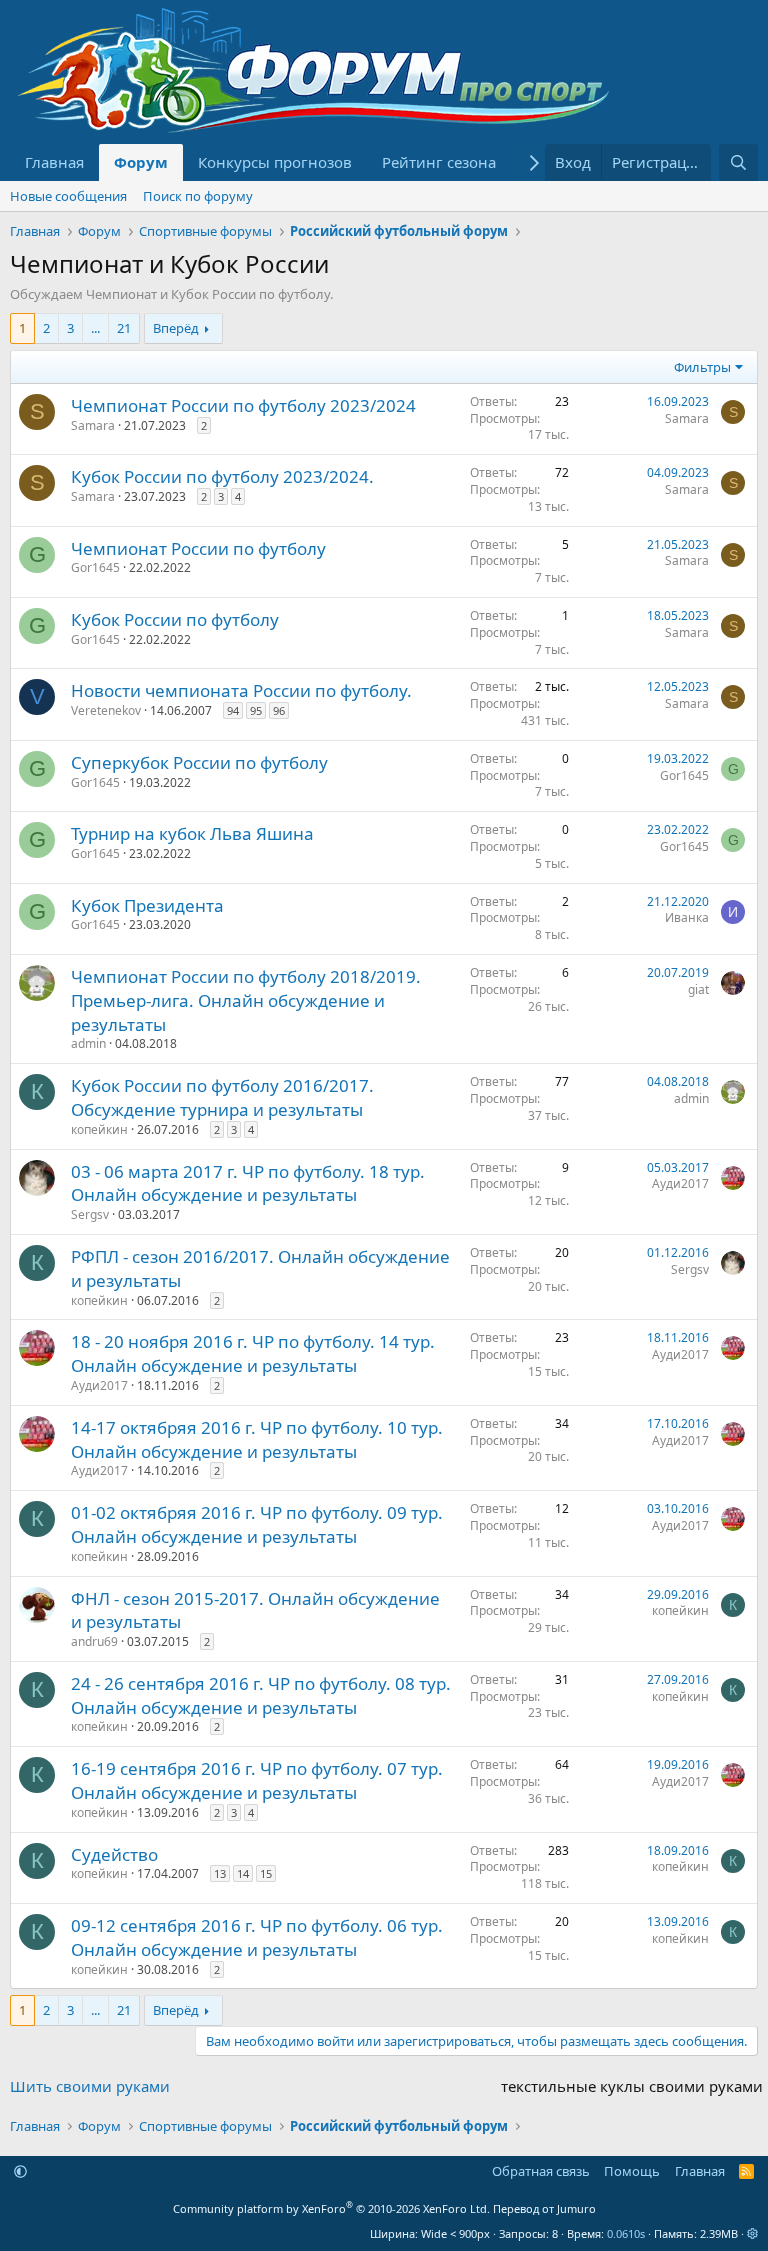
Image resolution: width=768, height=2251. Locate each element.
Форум (141, 162)
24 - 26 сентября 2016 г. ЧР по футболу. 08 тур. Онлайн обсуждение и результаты (261, 1695)
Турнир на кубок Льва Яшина (192, 833)
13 (220, 1873)
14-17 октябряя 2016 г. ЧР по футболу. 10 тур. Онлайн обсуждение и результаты (257, 1439)
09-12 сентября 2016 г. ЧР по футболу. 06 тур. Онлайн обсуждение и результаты (257, 1937)
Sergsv (90, 1214)
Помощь (632, 2171)
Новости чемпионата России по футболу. (241, 690)
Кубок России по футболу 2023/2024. (222, 476)
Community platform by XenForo (331, 2208)
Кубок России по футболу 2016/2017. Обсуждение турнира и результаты (222, 1097)
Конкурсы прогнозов (275, 162)
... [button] (95, 328)
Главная (54, 162)
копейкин (99, 1129)
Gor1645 (95, 567)
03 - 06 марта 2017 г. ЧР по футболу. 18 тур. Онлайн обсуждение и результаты (248, 1183)
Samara (93, 425)
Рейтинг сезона (439, 162)
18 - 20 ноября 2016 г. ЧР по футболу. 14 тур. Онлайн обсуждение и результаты (253, 1353)
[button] (20, 2171)
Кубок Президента (147, 905)
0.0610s (626, 2233)
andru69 (94, 1641)
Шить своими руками (90, 2086)
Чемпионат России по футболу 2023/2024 (243, 405)
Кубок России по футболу (175, 619)
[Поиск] (738, 162)
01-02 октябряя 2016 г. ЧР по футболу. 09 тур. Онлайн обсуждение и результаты (257, 1524)
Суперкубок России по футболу (199, 762)
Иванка (687, 917)
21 (124, 328)
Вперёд (176, 328)
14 (243, 1873)
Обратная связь (541, 2171)
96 (279, 710)
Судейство (114, 1854)
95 (256, 710)
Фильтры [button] (702, 367)
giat (698, 989)
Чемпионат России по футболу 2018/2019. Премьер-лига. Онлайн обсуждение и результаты (246, 1000)
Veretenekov (106, 710)
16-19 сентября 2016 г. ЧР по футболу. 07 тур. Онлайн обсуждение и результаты (257, 1780)
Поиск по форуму (198, 196)
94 (233, 710)
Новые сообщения (68, 196)
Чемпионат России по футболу (198, 548)
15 (266, 1873)
